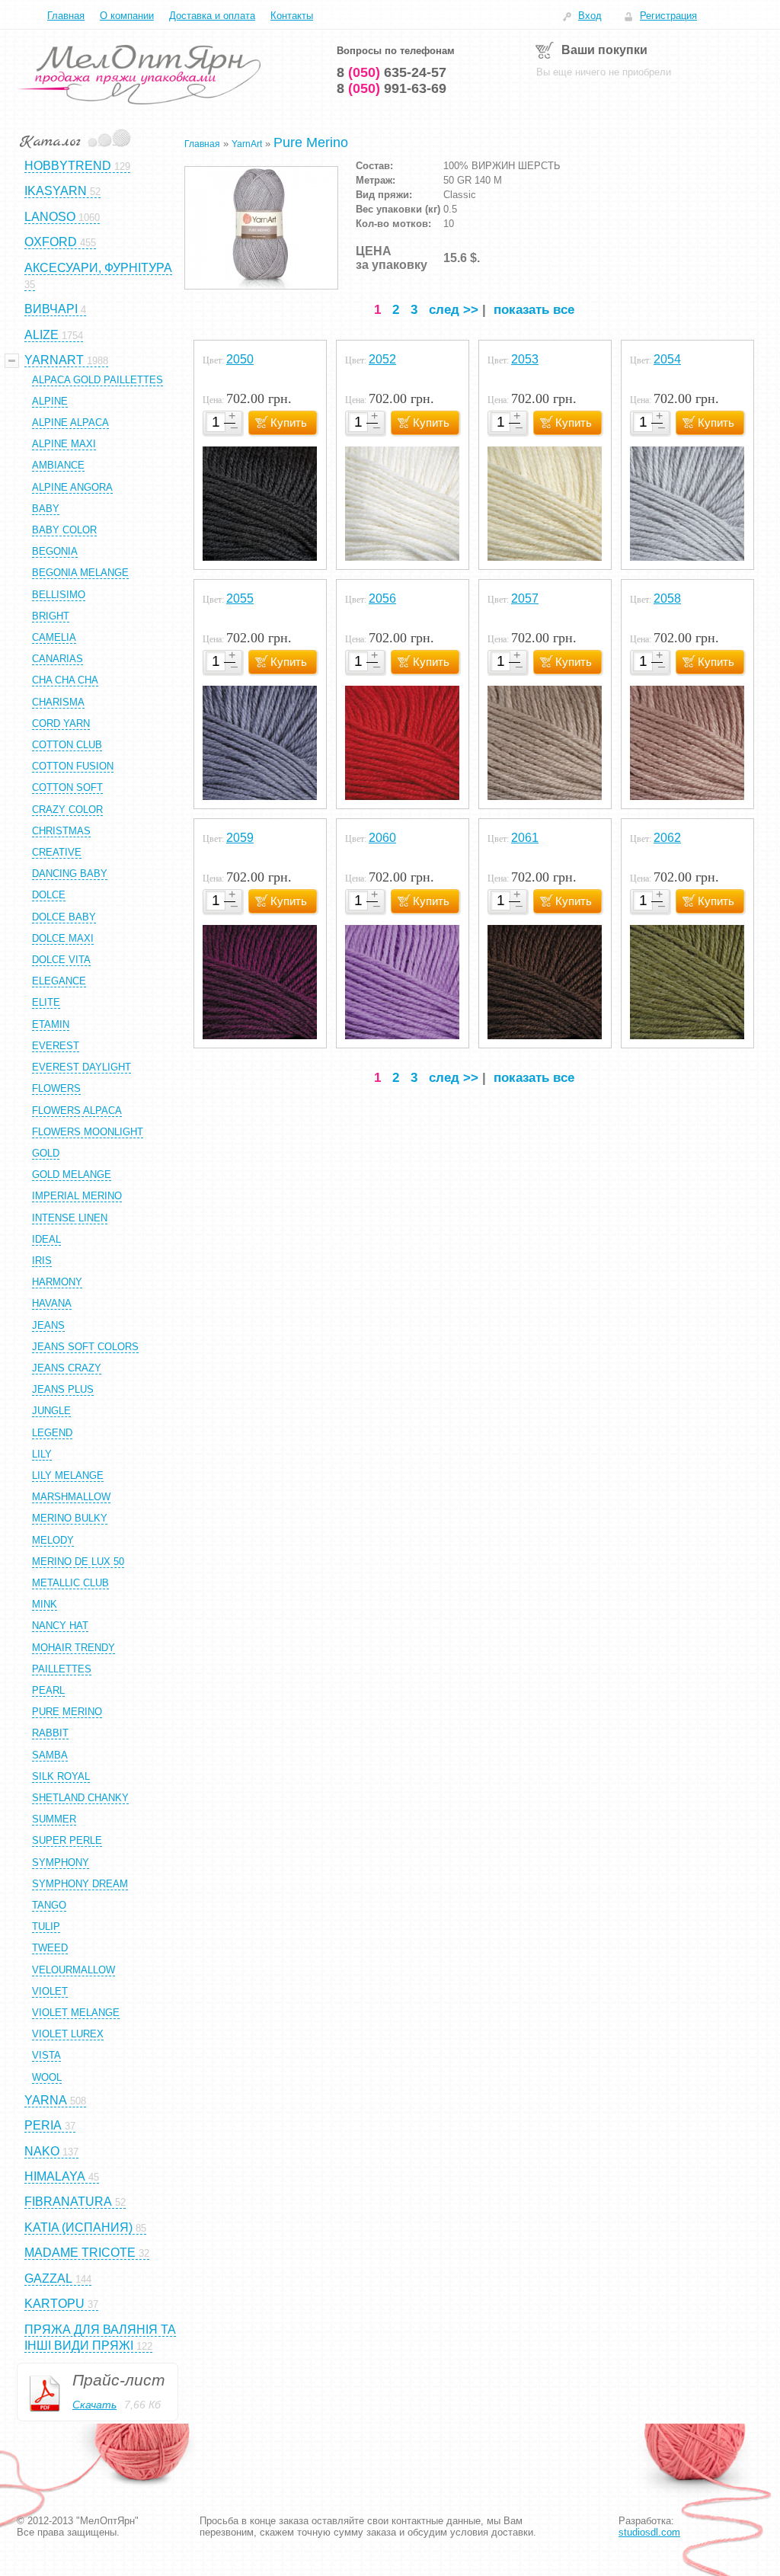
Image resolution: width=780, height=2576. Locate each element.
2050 (240, 359)
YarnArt (247, 144)
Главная (66, 16)
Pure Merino (311, 142)
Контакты (292, 16)
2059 (240, 838)
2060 (382, 838)
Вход (590, 16)
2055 (240, 598)
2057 (525, 598)
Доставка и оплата (212, 16)
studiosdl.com (649, 2532)
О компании (127, 16)
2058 (667, 598)
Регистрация (668, 16)
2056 (382, 598)
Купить (289, 422)
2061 (525, 838)
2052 (382, 359)
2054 (667, 359)
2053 (525, 359)
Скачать (94, 2405)
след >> (454, 310)
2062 (667, 838)
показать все (534, 310)
